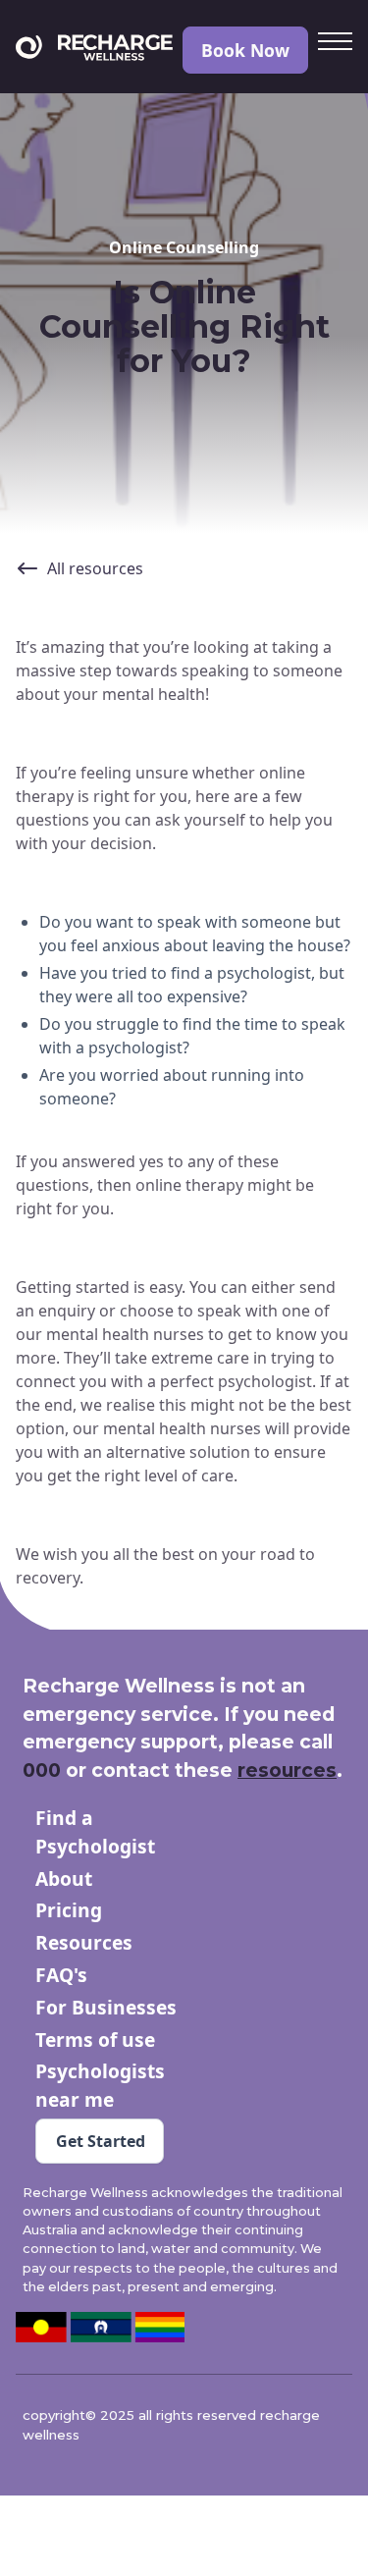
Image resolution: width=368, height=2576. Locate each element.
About (64, 1878)
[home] (94, 51)
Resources (84, 1942)
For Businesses (106, 2007)
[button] (335, 44)
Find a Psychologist (95, 1832)
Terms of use (95, 2039)
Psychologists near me (100, 2085)
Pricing (69, 1910)
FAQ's (61, 1975)
